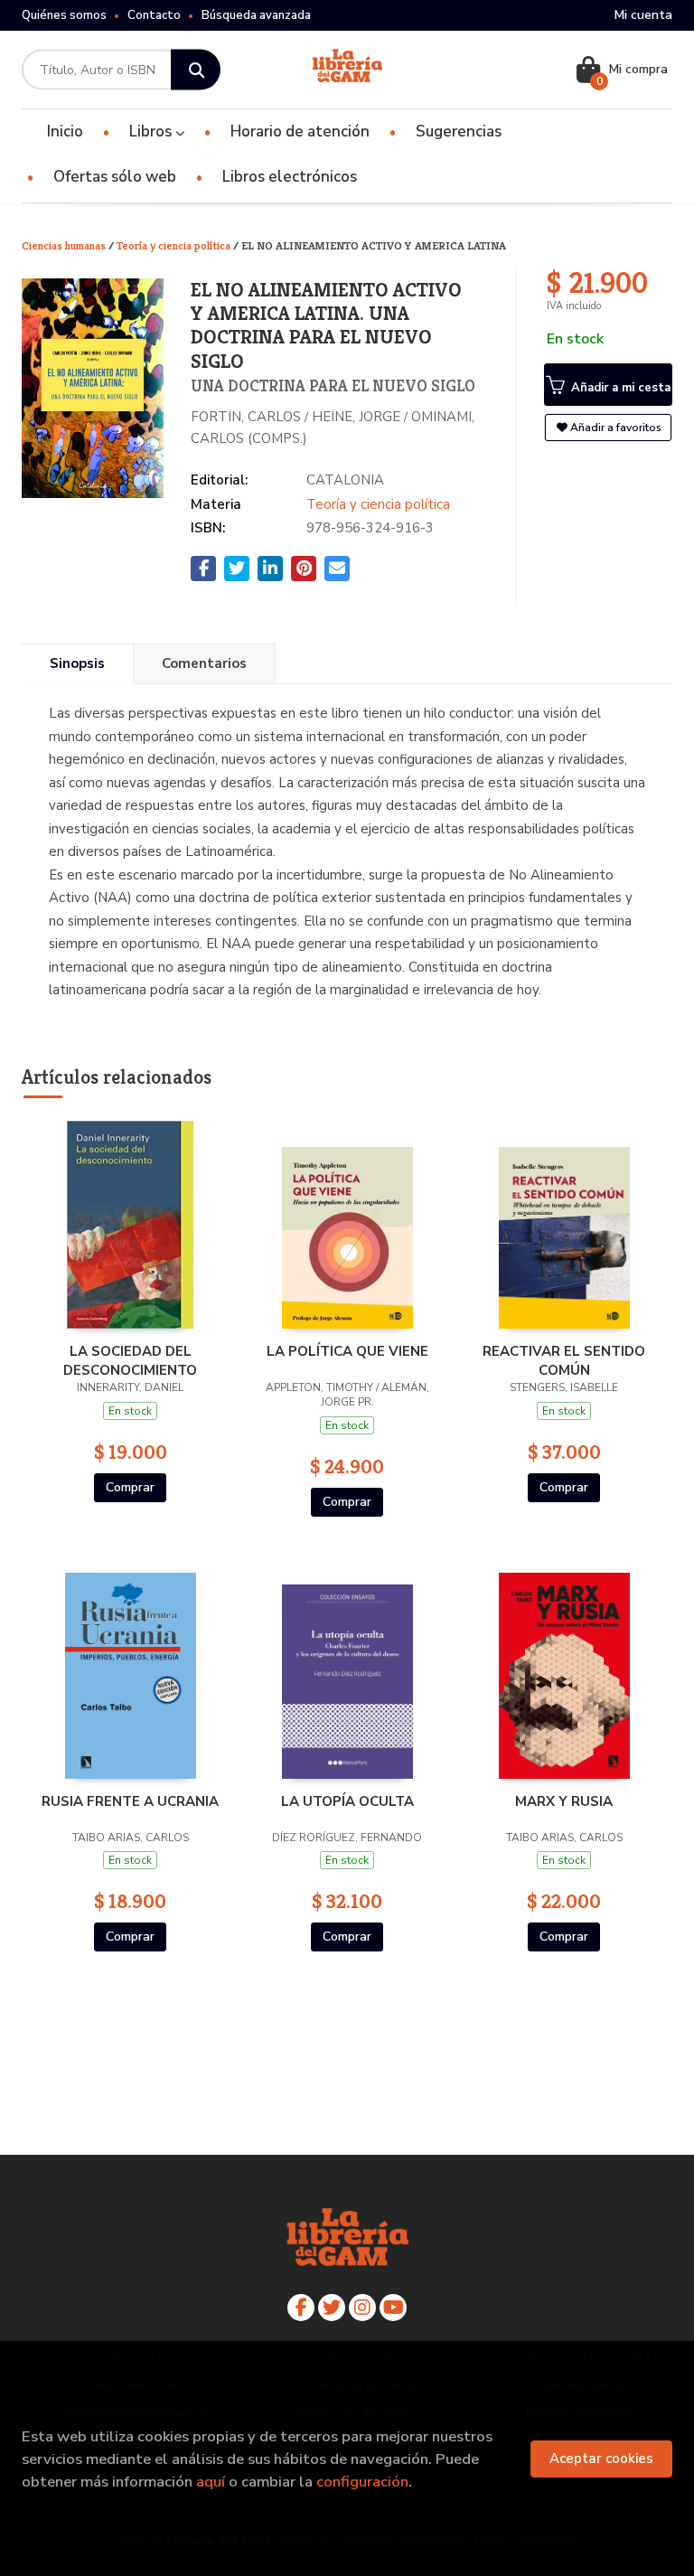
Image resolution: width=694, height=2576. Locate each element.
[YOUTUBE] (393, 2308)
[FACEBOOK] (301, 2308)
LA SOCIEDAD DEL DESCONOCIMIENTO (130, 1360)
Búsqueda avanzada (256, 15)
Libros (152, 132)
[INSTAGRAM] (362, 2308)
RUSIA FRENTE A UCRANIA (130, 1801)
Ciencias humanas (65, 245)
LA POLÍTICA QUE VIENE (347, 1351)
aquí (211, 2482)
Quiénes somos (64, 15)
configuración (362, 2482)
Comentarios (204, 663)
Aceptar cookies (601, 2458)
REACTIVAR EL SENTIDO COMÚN (564, 1360)
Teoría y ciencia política (175, 245)
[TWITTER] (332, 2308)
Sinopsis (77, 663)
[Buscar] (196, 70)
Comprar (130, 1487)
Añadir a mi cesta (619, 388)
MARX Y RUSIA (564, 1801)
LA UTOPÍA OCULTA (347, 1801)
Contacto (154, 15)
